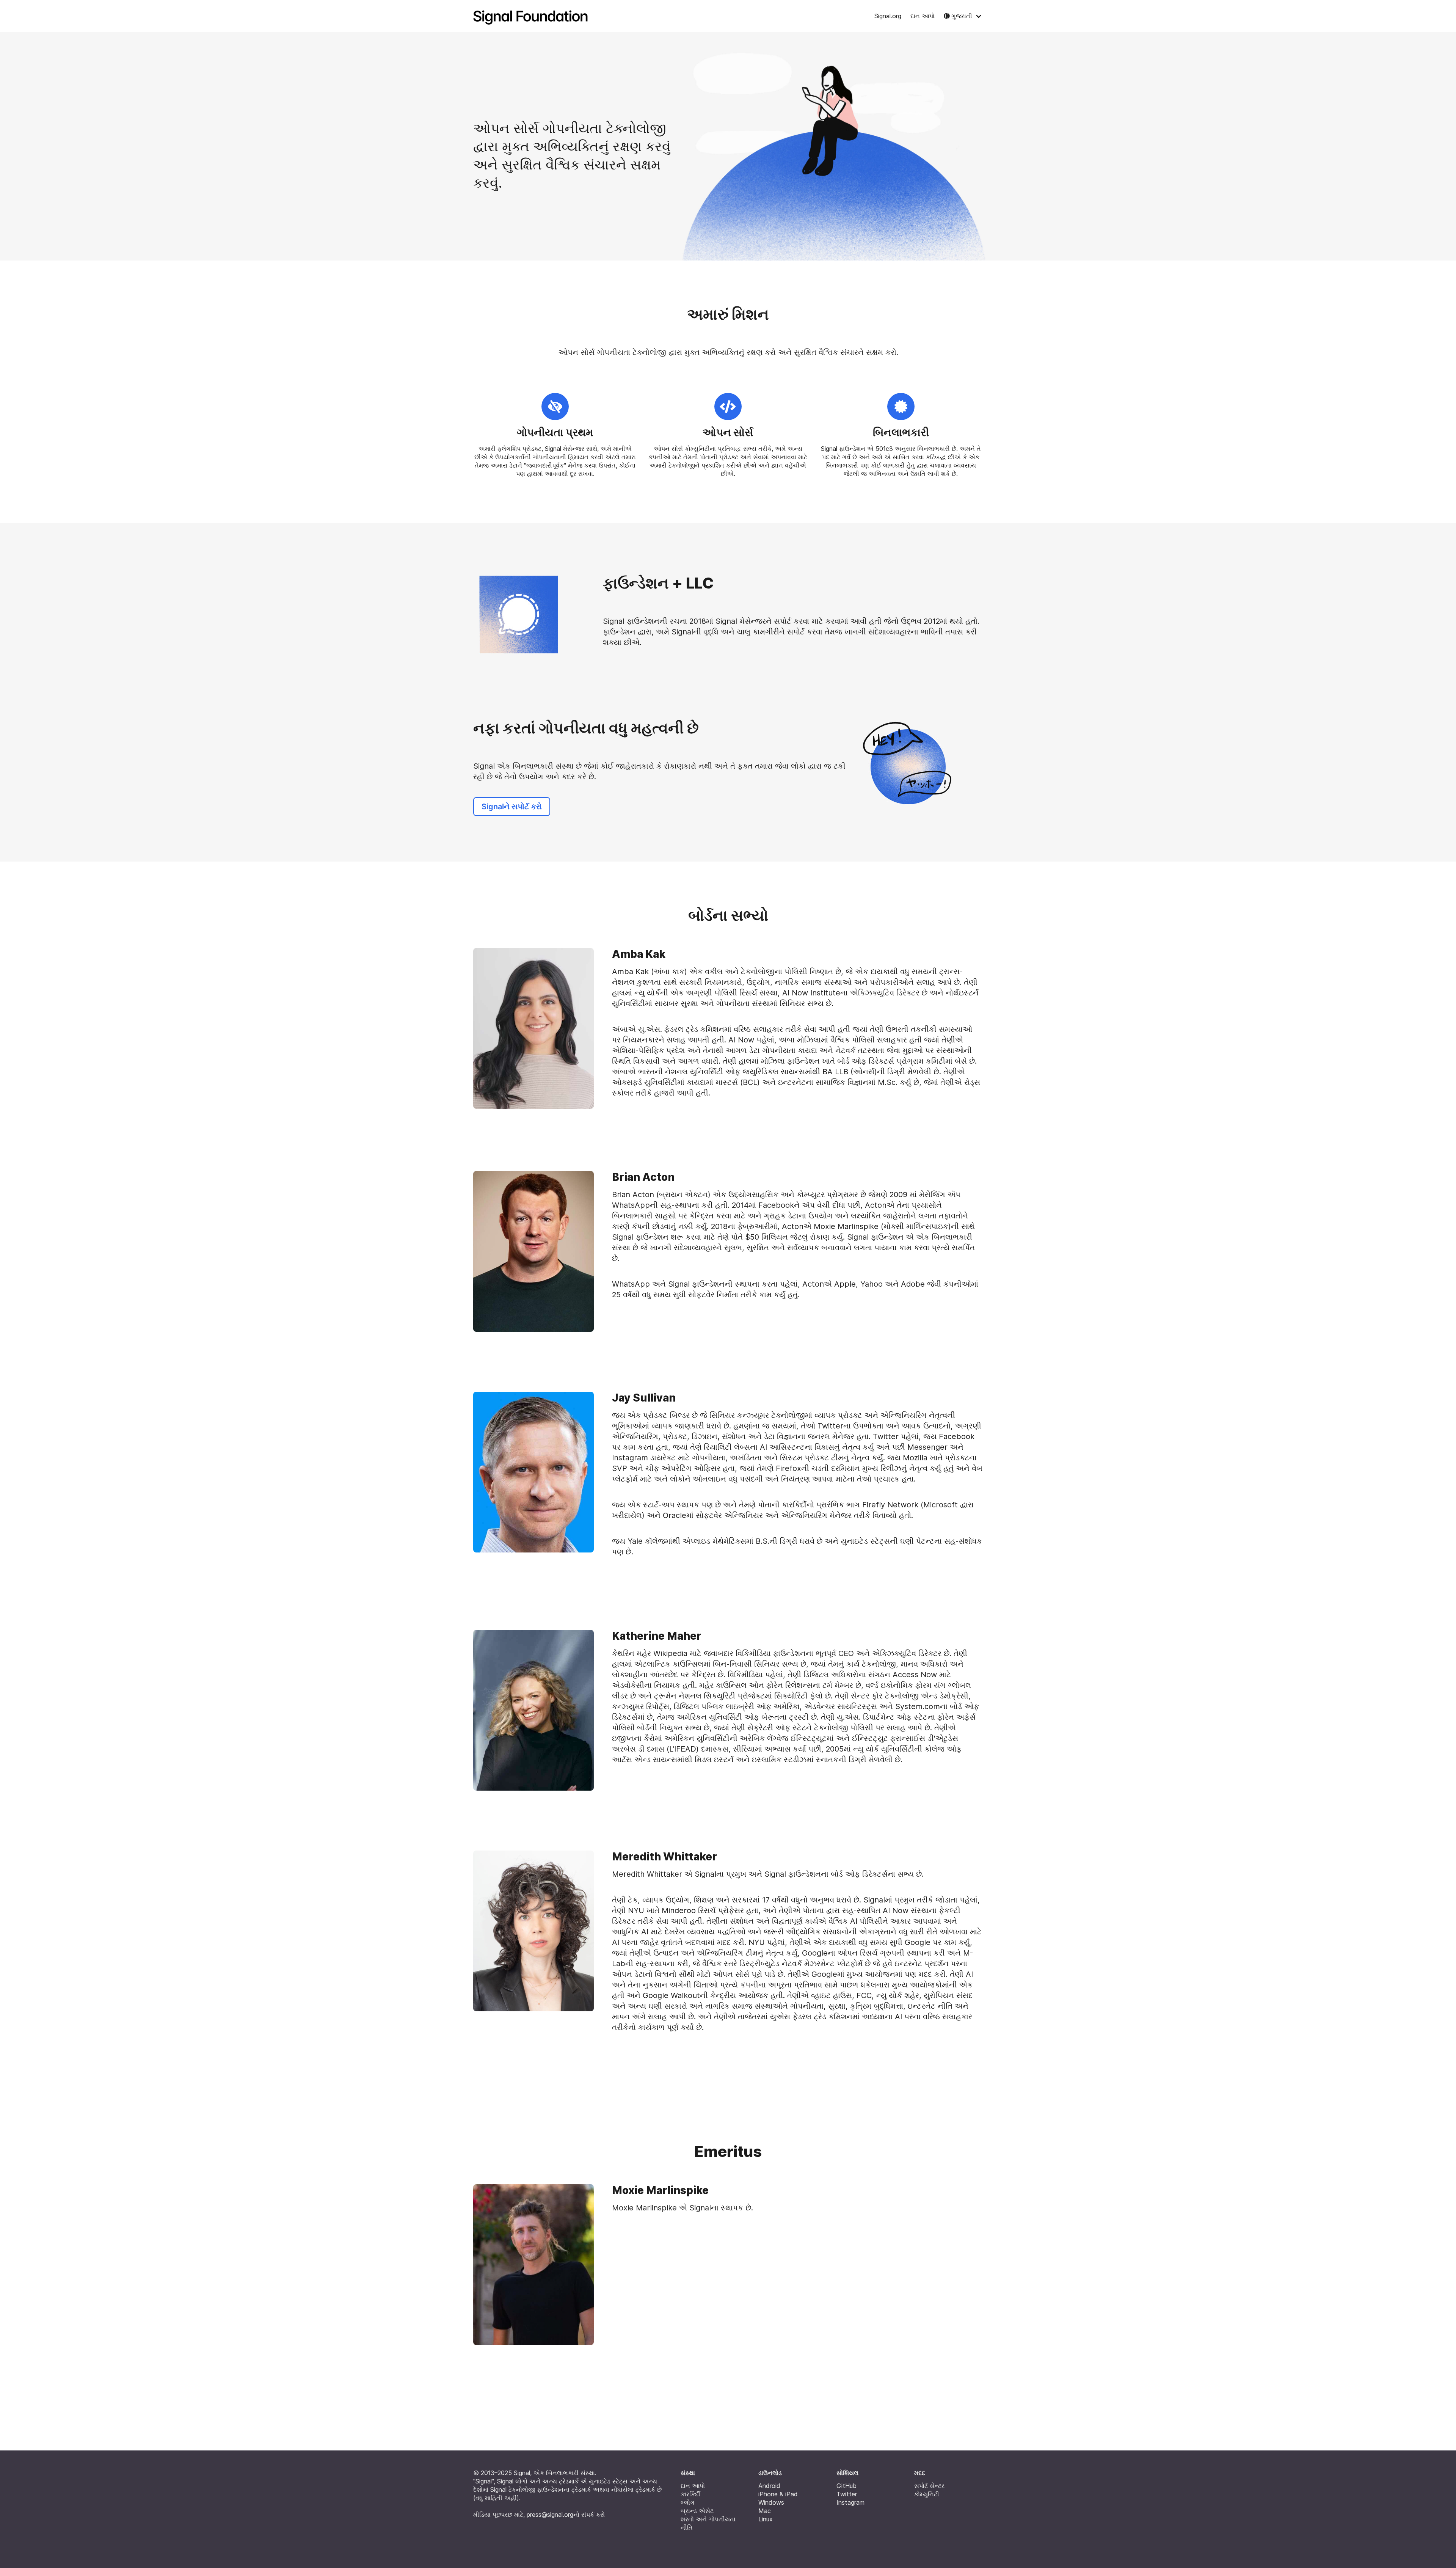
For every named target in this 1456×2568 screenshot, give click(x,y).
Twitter (847, 2494)
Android (769, 2486)
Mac (765, 2511)
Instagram (850, 2502)
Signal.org (888, 16)
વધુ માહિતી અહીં (496, 2498)
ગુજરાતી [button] (962, 16)
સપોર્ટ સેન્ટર (929, 2486)
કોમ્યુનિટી (927, 2494)
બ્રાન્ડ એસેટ (697, 2511)
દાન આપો (923, 16)
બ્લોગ (688, 2502)
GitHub (846, 2486)
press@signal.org (550, 2515)
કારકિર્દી (690, 2494)
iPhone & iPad (778, 2494)
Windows (771, 2502)
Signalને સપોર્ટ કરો (512, 807)
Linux (766, 2519)
